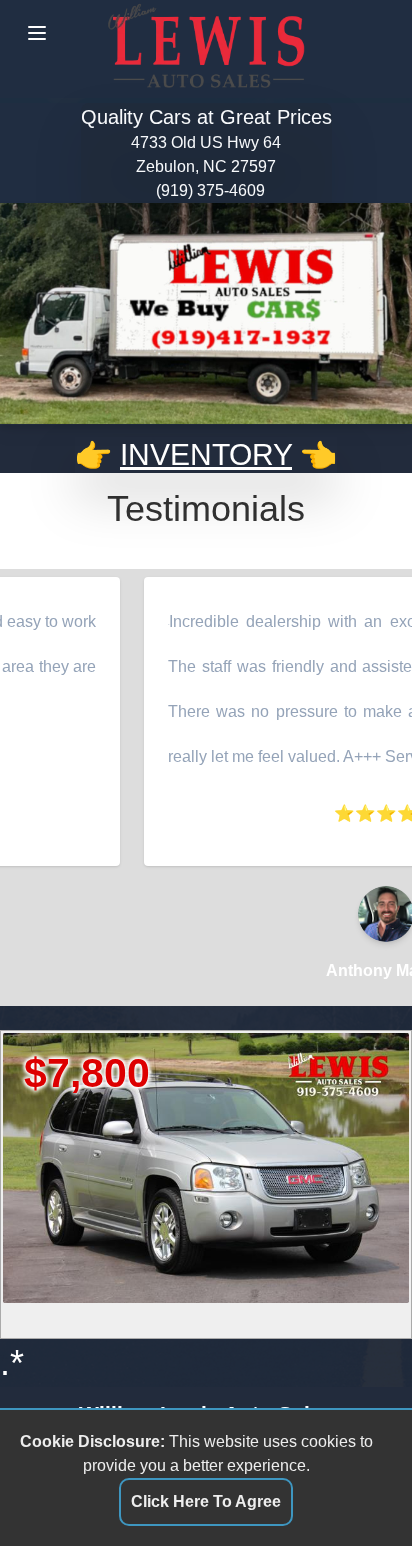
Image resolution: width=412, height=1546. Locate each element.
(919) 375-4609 (210, 190)
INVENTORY (206, 454)
